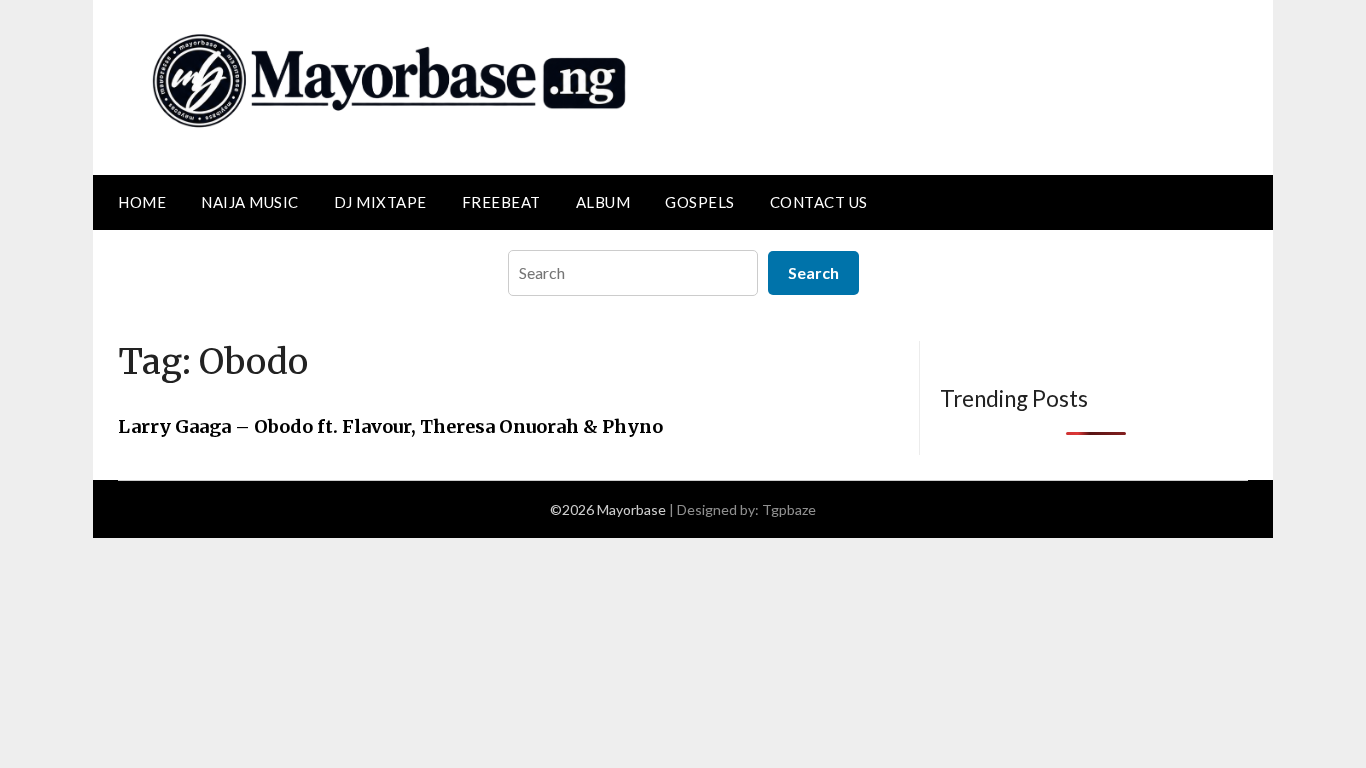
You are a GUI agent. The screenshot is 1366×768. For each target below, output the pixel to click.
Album (603, 202)
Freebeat (501, 202)
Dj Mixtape (380, 202)
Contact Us (819, 202)
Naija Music (250, 202)
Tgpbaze (789, 509)
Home (142, 202)
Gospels (700, 202)
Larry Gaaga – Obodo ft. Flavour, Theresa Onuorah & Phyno (390, 426)
